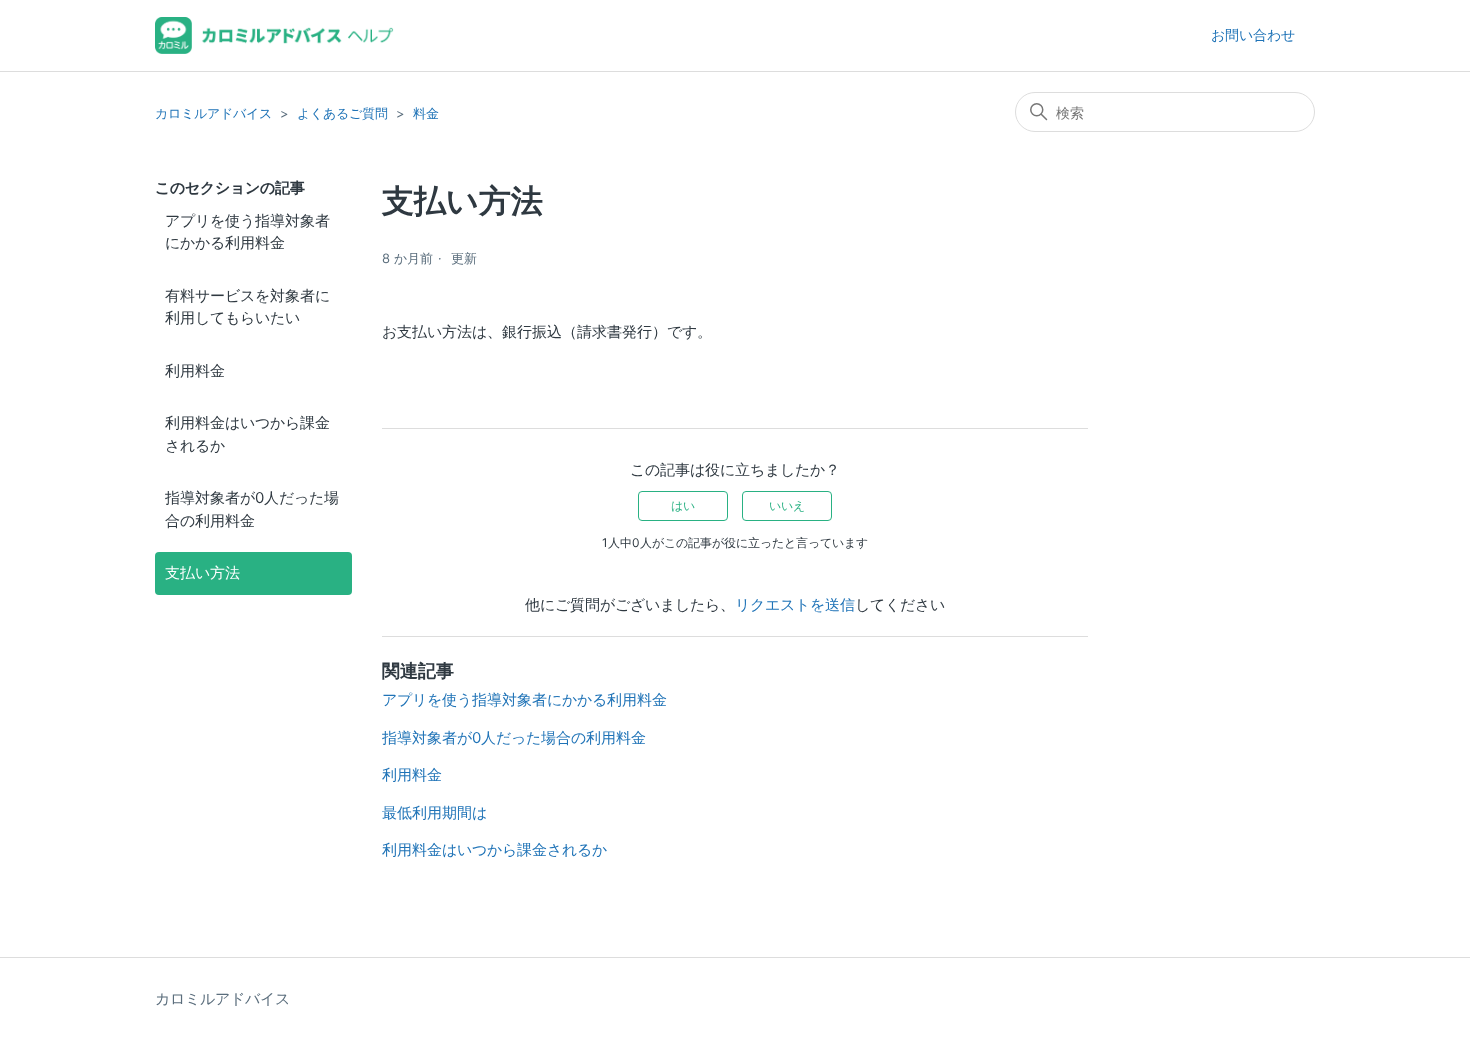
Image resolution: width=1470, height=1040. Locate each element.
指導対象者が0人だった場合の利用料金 (252, 509)
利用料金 (195, 370)
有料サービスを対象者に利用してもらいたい (247, 307)
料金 (426, 113)
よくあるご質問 (342, 113)
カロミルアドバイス (213, 113)
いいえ (787, 505)
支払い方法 (202, 572)
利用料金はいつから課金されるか (247, 434)
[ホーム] (274, 35)
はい (683, 505)
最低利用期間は (434, 812)
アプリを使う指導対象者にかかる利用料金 (247, 232)
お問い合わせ (1253, 34)
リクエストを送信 (795, 604)
